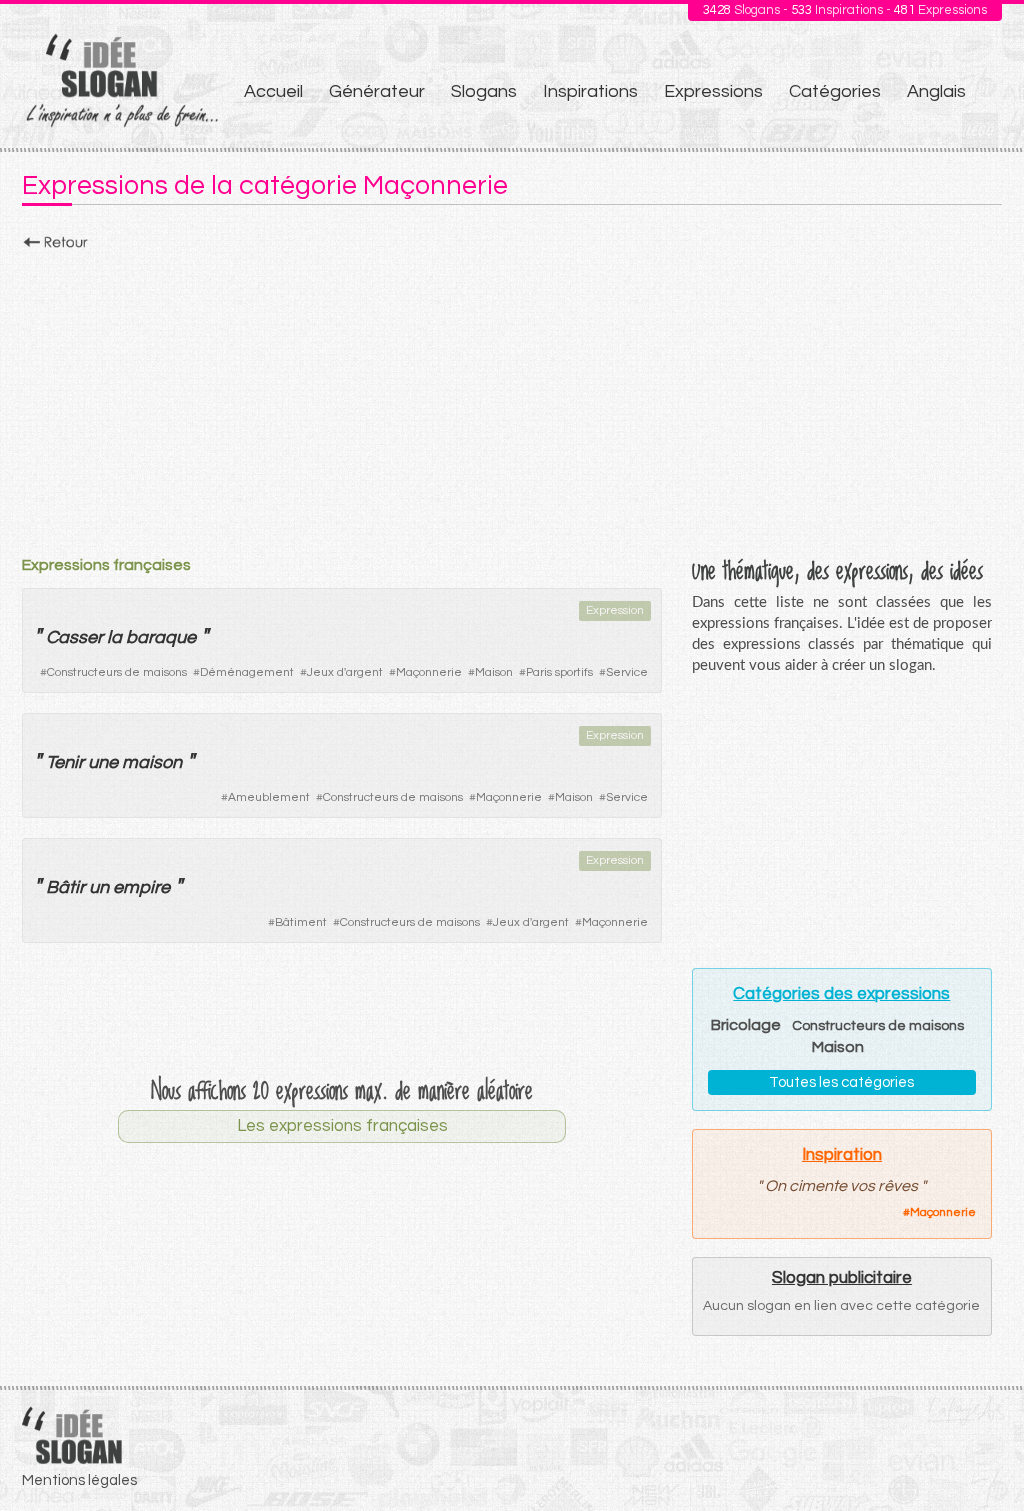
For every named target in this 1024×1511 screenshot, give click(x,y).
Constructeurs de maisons (117, 672)
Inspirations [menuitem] (590, 91)
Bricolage (746, 1025)
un (99, 887)
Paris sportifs (559, 672)
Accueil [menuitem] (273, 91)
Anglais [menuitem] (936, 91)
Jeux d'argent (345, 672)
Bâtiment (301, 922)
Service (627, 672)
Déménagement (247, 672)
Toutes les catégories (841, 1082)
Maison (494, 672)
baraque (161, 637)
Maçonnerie (429, 672)
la (114, 637)
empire (141, 887)
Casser (74, 637)
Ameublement (269, 797)
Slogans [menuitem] (484, 91)
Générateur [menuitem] (377, 91)
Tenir (65, 762)
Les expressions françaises (342, 1126)
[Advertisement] (512, 397)
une (103, 762)
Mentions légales (79, 1480)
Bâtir (65, 887)
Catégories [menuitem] (835, 91)
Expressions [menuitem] (713, 91)
